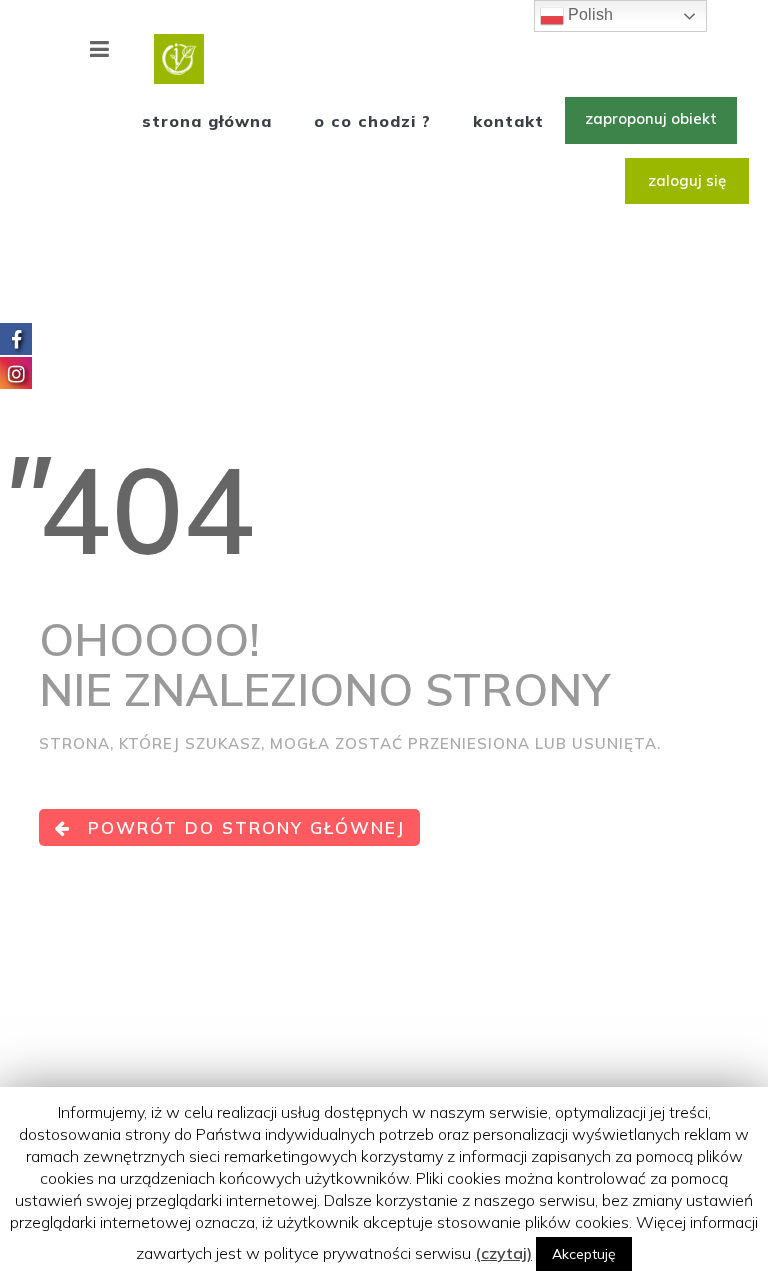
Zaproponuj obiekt (651, 118)
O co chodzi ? (372, 121)
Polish (588, 14)
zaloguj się (687, 180)
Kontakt (508, 121)
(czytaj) (503, 1253)
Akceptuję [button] (584, 1254)
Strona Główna (207, 121)
